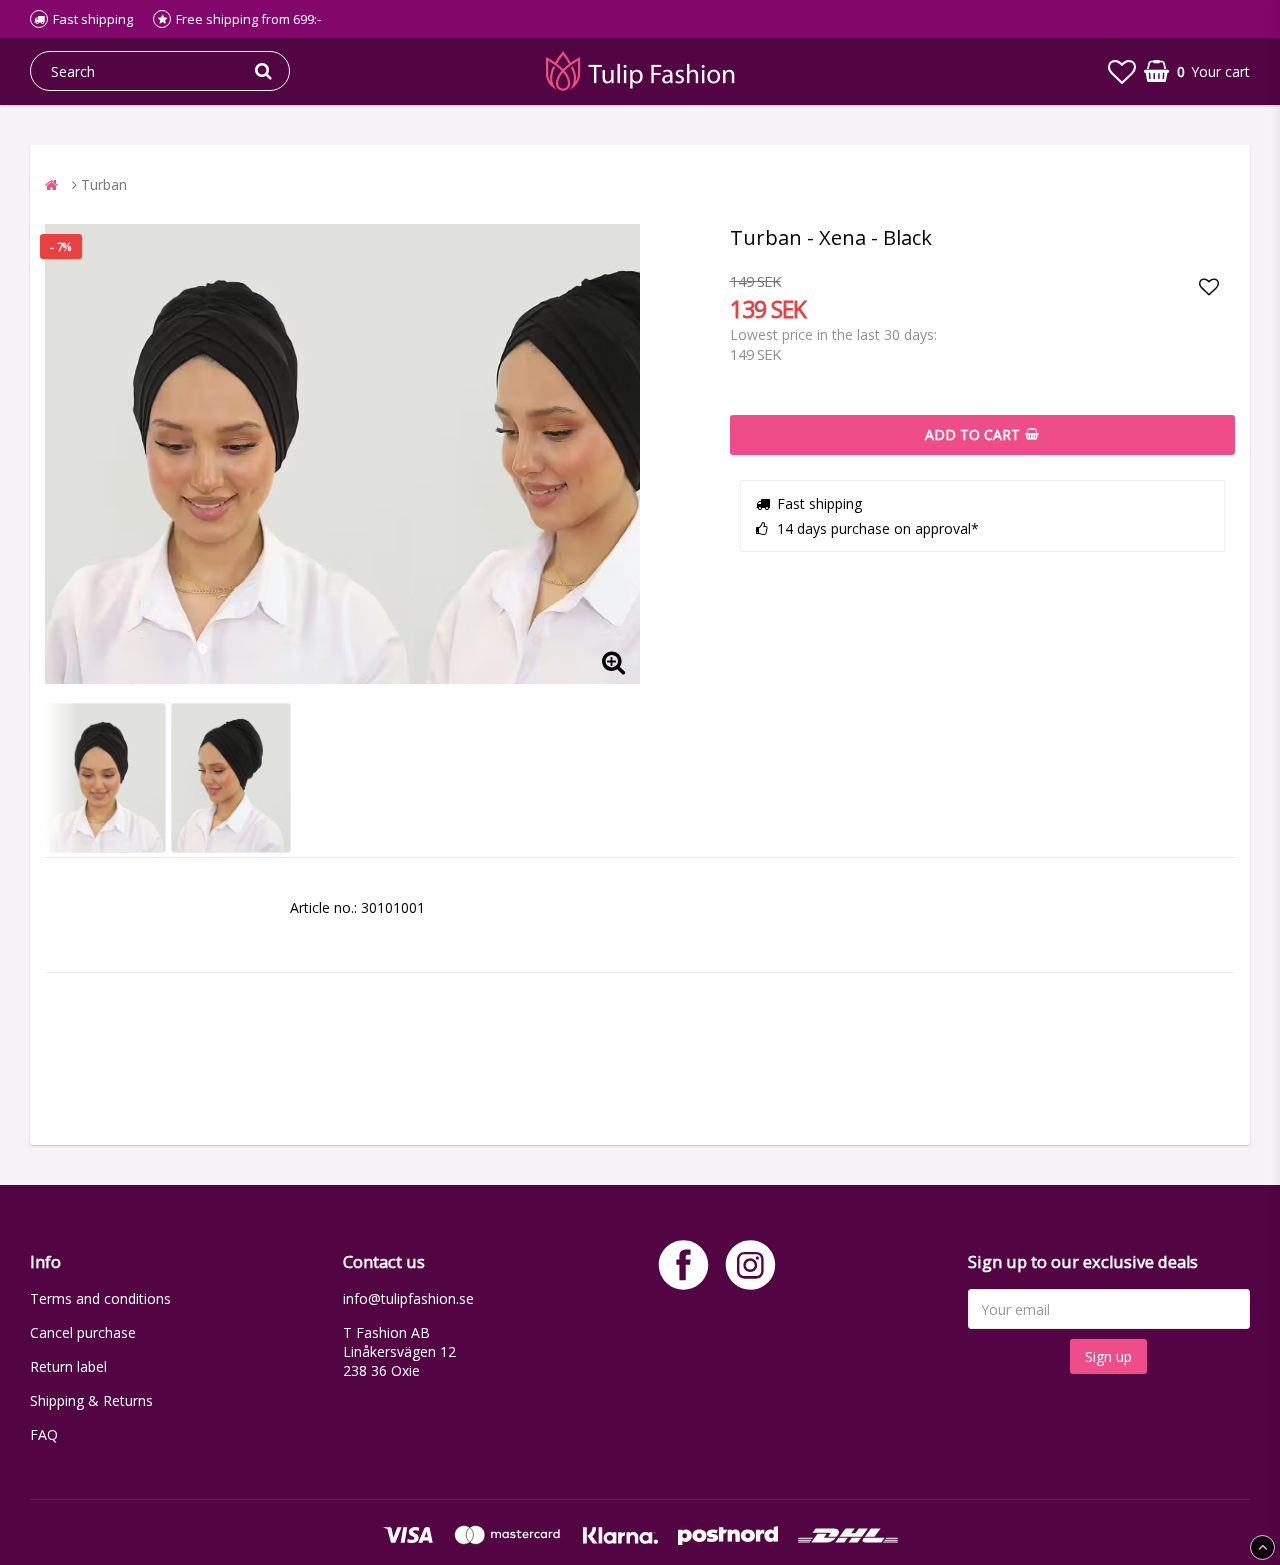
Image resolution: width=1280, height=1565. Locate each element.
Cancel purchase (83, 1332)
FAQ (44, 1434)
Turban (104, 184)
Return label (68, 1366)
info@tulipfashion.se (408, 1298)
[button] (1122, 71)
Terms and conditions (100, 1298)
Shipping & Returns (91, 1400)
